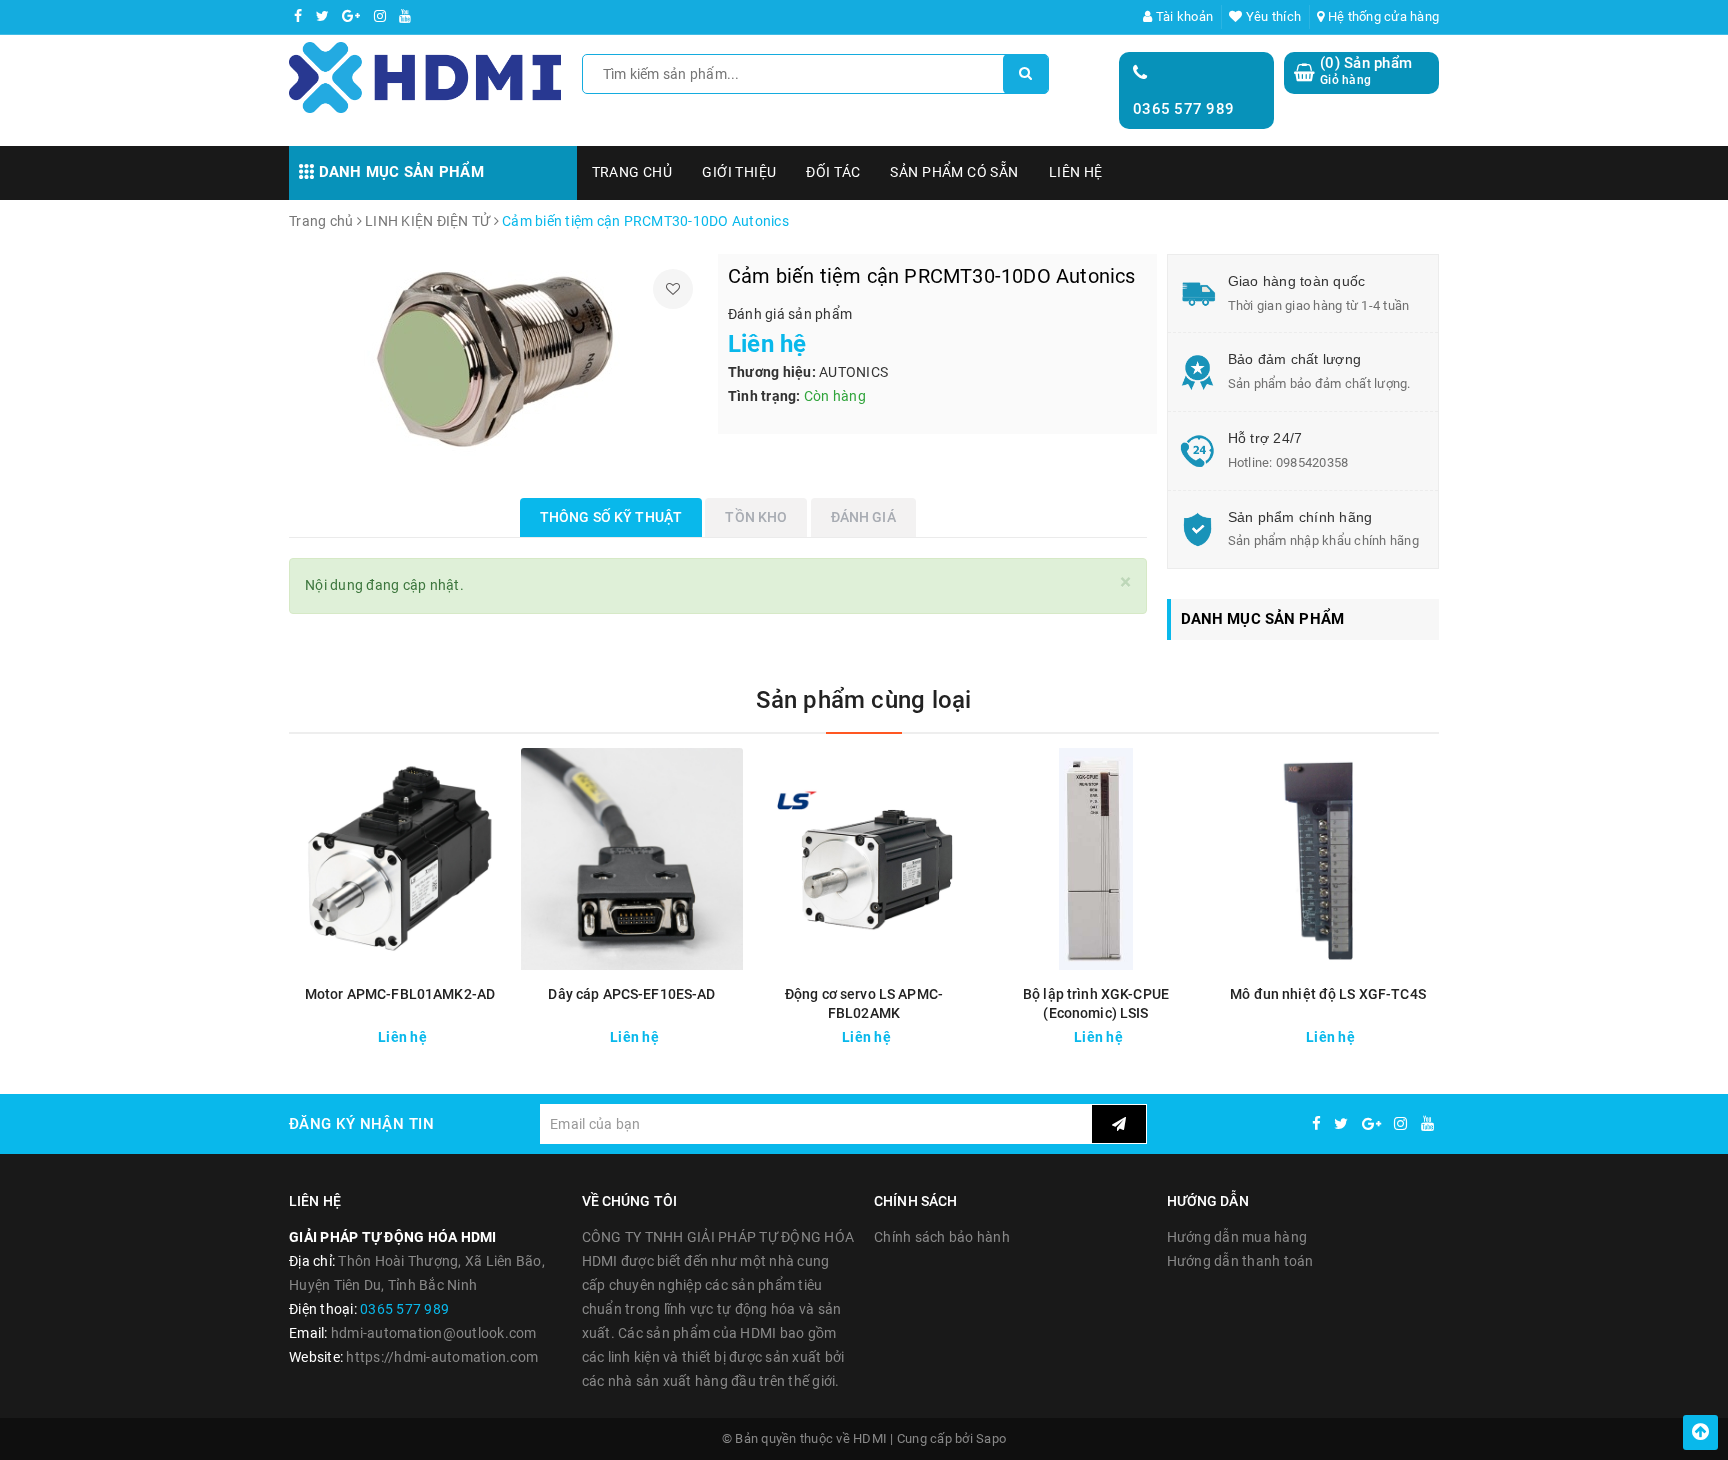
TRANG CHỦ (632, 172)
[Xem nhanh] (497, 1031)
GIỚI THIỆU (739, 172)
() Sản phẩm (1366, 71)
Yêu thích (1272, 16)
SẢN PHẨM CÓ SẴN (954, 172)
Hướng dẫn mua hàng (1237, 1237)
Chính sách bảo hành (942, 1237)
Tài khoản (1183, 16)
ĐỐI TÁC (833, 172)
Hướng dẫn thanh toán (1240, 1261)
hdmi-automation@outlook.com (434, 1333)
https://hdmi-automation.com (442, 1357)
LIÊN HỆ (1076, 172)
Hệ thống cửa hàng (1382, 16)
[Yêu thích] (673, 289)
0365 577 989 (1183, 109)
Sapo (991, 1438)
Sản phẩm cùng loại (863, 700)
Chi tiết (436, 1032)
